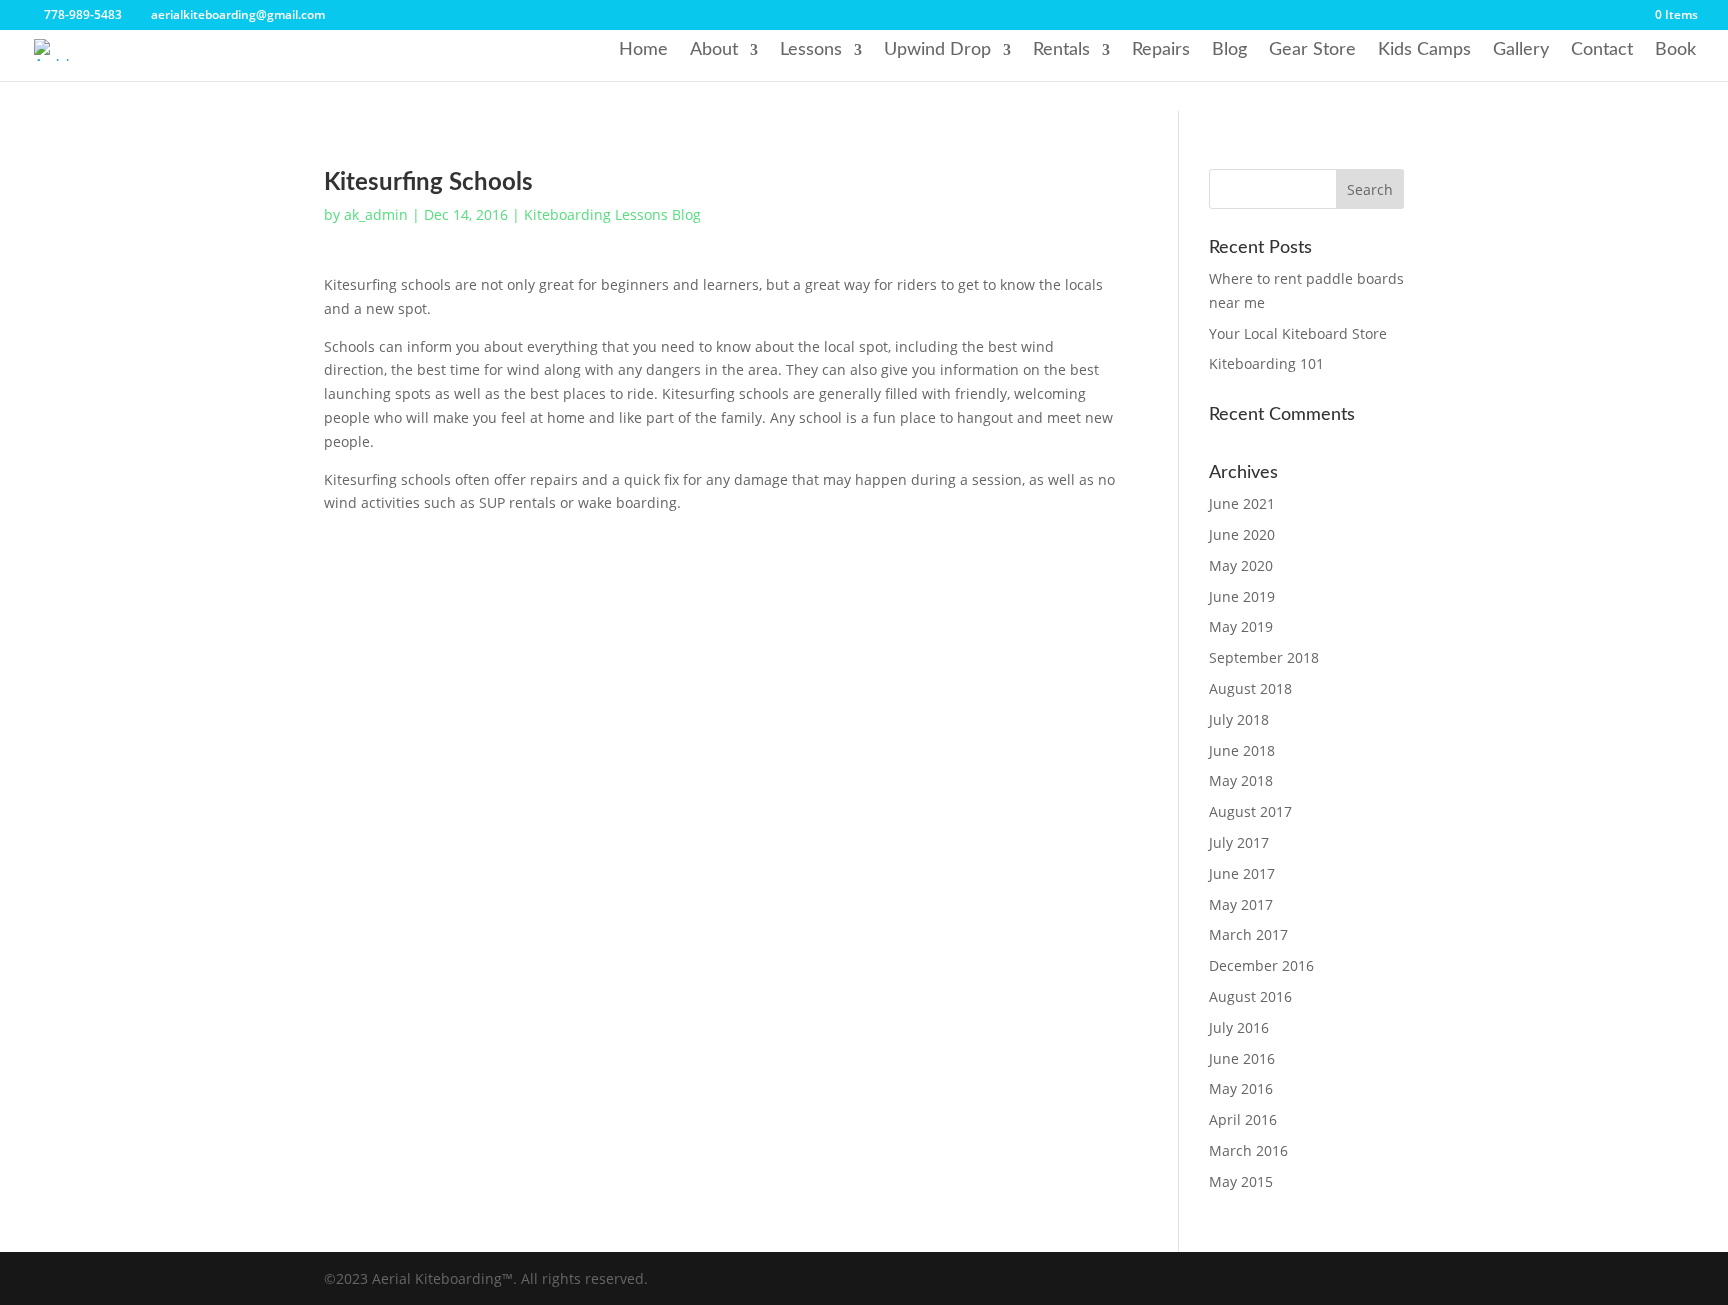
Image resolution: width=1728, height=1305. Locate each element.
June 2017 (1242, 873)
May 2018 (1241, 780)
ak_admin (376, 214)
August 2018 (1250, 688)
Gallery (1521, 50)
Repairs (1161, 50)
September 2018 (1264, 657)
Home (643, 50)
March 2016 (1248, 1150)
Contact (1602, 50)
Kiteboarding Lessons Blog (612, 214)
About (714, 50)
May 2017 (1241, 904)
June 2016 (1242, 1058)
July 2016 (1239, 1027)
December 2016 (1261, 965)
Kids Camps (1424, 50)
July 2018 (1239, 719)
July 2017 (1239, 842)
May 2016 (1241, 1088)
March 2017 (1248, 934)
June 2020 (1242, 534)
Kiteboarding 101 (1266, 363)
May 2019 (1241, 626)
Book (1675, 50)
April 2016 (1243, 1119)
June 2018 (1242, 750)
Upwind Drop (937, 50)
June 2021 (1242, 503)
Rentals (1061, 50)
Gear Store (1312, 50)
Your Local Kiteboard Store (1298, 333)
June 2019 (1242, 596)
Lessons (811, 50)
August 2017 (1250, 811)
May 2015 (1241, 1181)
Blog (1229, 50)
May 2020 (1241, 565)
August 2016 (1250, 996)
